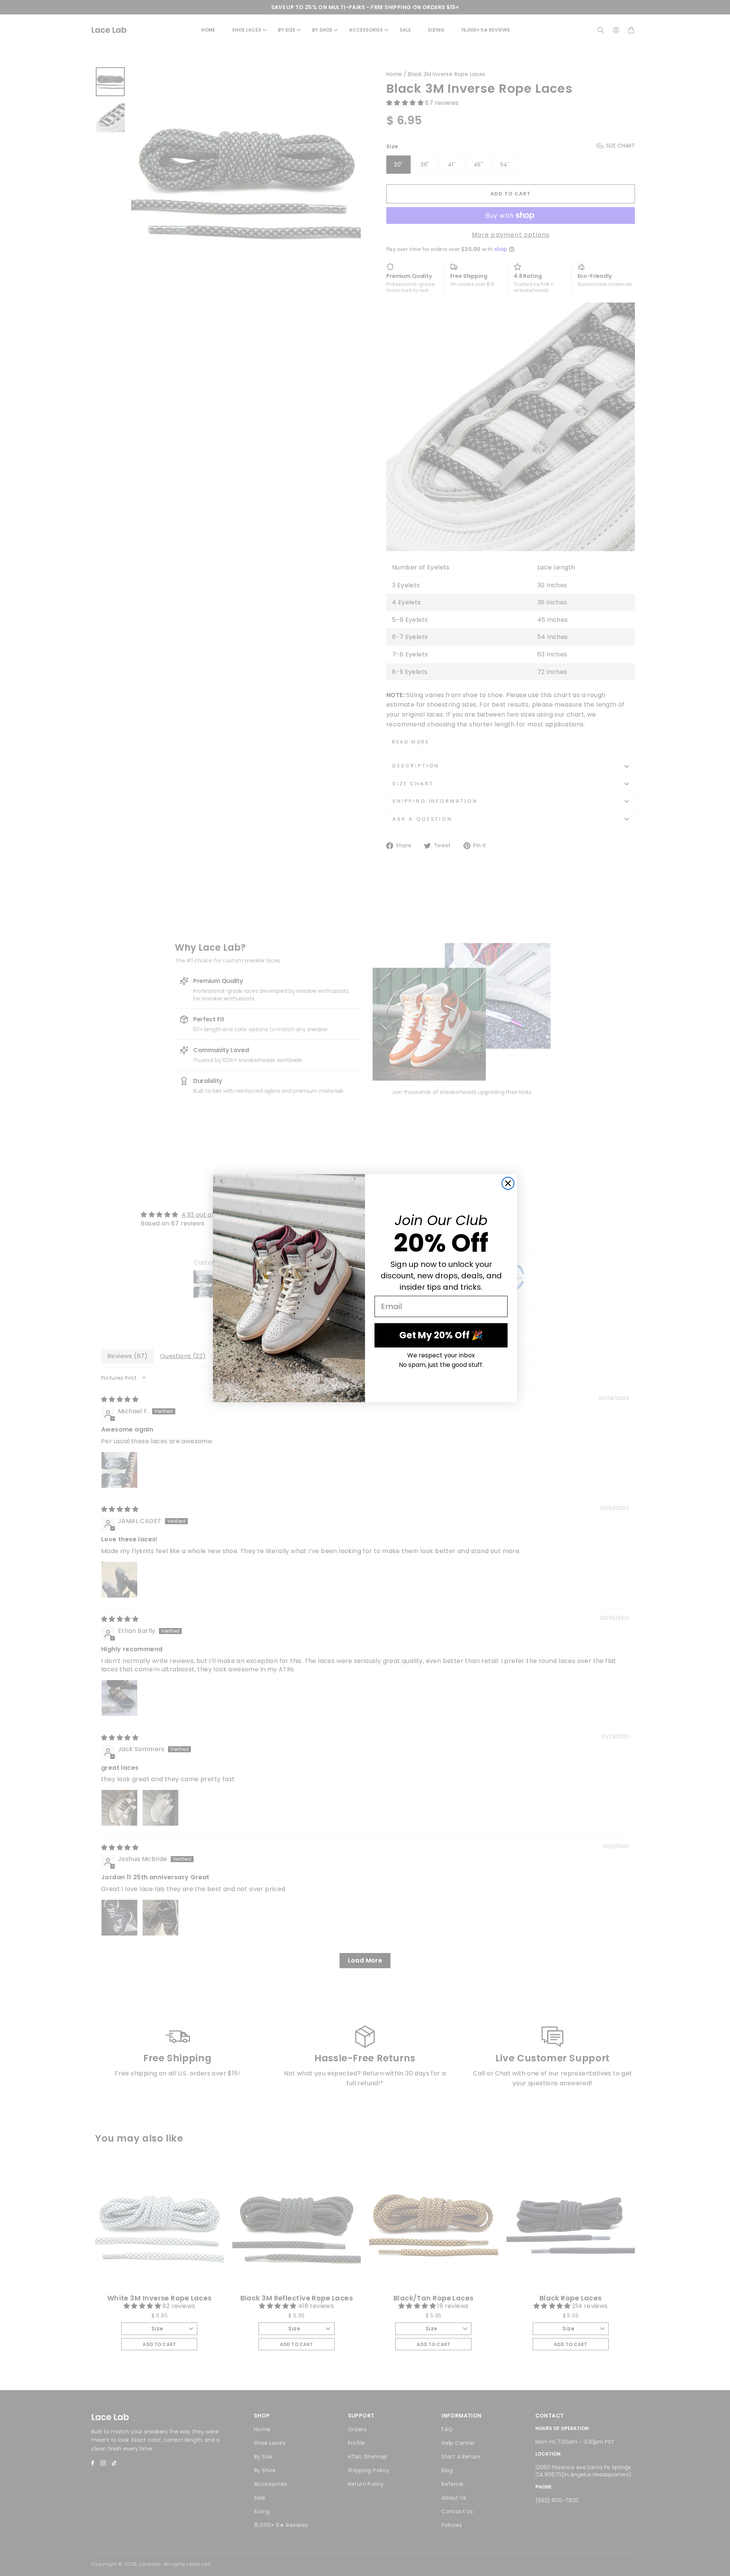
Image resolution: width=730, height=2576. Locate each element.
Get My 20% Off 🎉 (441, 1335)
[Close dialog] (508, 1183)
